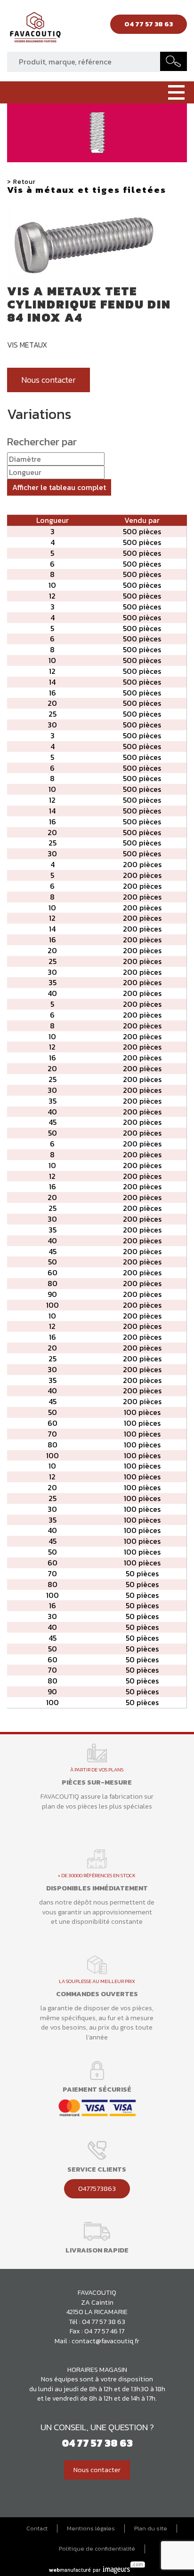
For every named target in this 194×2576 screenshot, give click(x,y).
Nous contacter (48, 380)
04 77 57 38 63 (104, 2322)
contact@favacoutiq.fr (105, 2341)
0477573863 (97, 2189)
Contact (37, 2529)
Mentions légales (91, 2529)
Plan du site (151, 2529)
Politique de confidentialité (97, 2549)
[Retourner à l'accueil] (35, 30)
